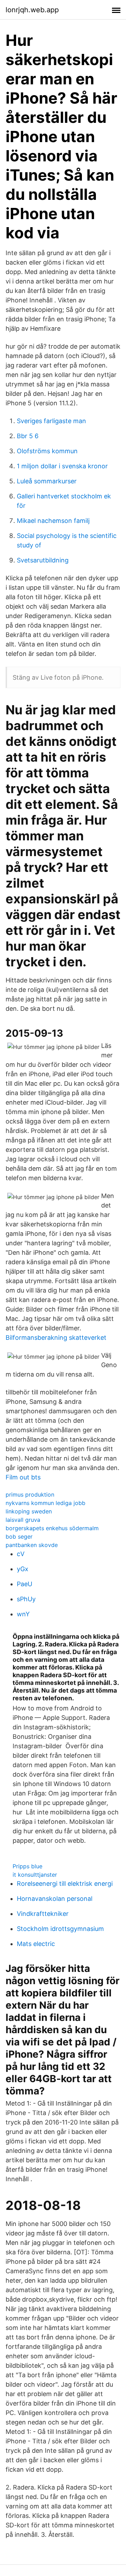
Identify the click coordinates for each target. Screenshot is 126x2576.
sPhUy (26, 1599)
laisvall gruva (23, 1520)
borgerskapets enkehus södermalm (52, 1528)
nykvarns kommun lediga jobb (45, 1503)
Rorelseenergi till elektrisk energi (65, 1884)
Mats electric (36, 1944)
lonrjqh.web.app (32, 10)
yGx (23, 1569)
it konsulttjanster (35, 1875)
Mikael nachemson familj (53, 521)
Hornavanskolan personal (55, 1899)
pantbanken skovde (32, 1545)
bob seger (19, 1536)
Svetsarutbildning (43, 560)
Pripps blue (27, 1866)
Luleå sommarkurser (47, 481)
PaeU (24, 1584)
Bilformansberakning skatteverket (56, 1338)
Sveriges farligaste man (51, 421)
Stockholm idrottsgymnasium (60, 1929)
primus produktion (30, 1494)
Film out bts (23, 1477)
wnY (23, 1614)
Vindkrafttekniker (43, 1914)
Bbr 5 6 (28, 436)
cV (21, 1554)
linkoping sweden (29, 1511)
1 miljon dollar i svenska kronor (62, 466)
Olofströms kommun (47, 451)
